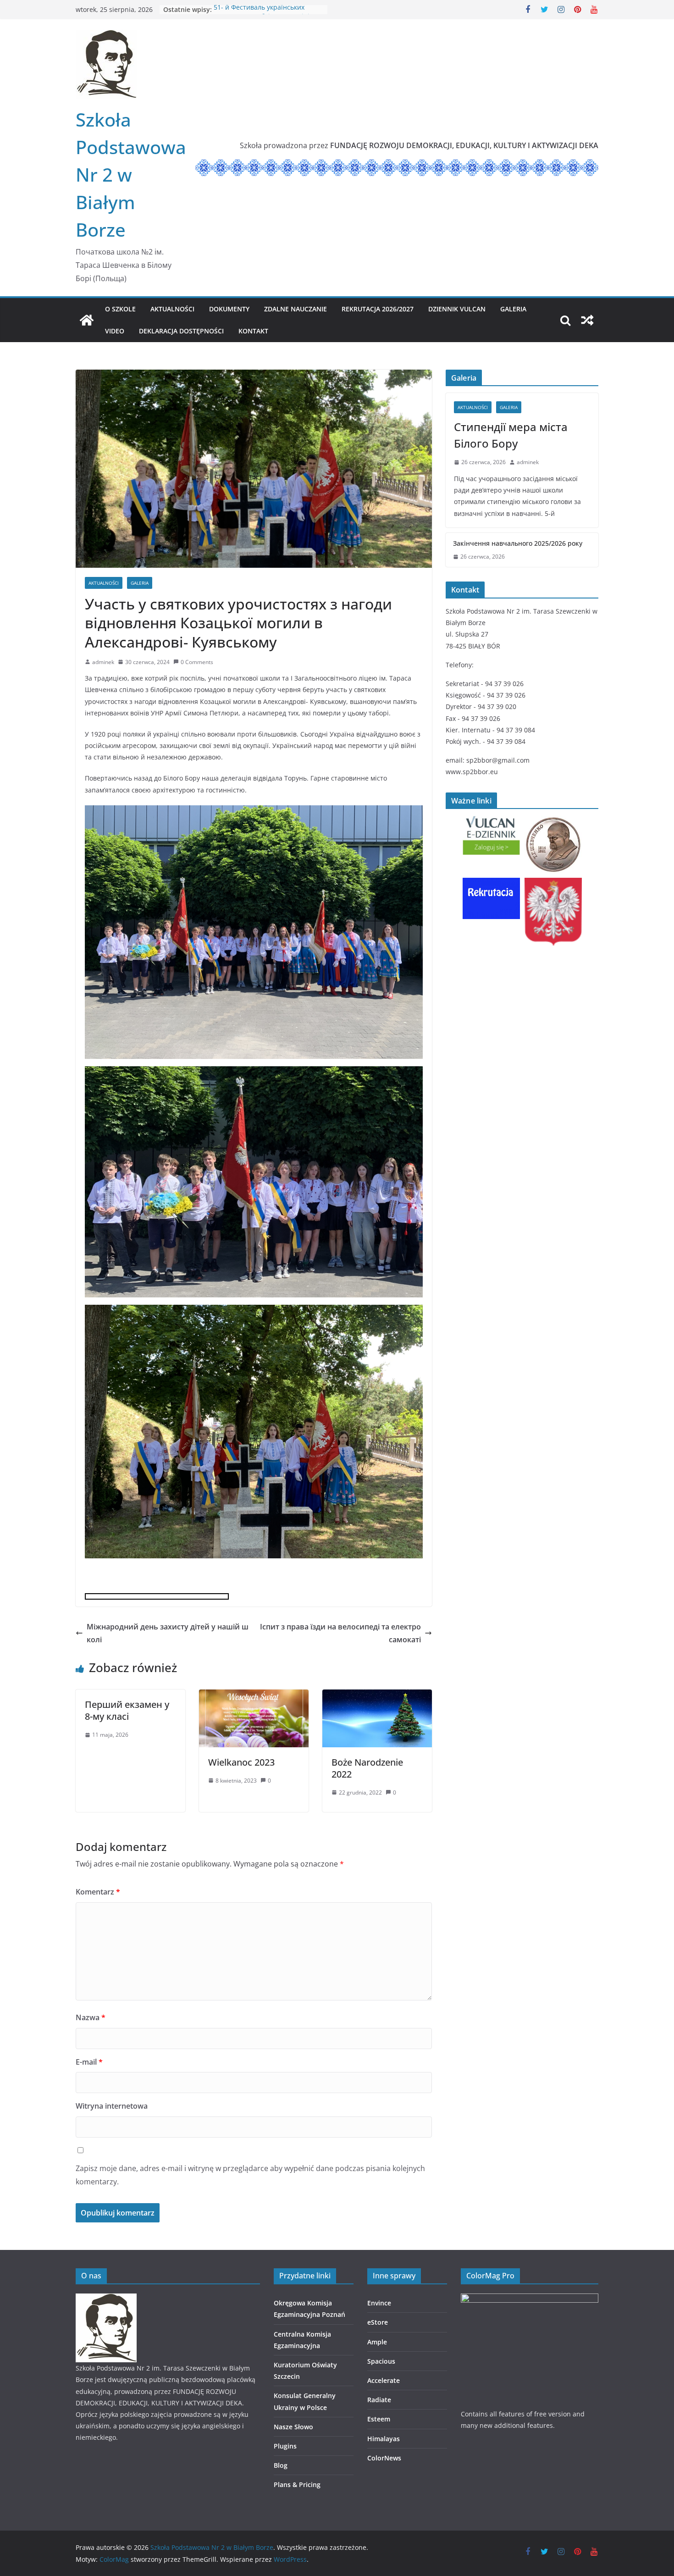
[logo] (106, 2299)
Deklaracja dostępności (181, 331)
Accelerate (384, 2380)
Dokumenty (229, 309)
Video (115, 331)
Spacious (381, 2361)
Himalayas (384, 2439)
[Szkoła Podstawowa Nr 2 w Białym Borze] (87, 320)
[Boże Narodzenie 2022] (377, 1696)
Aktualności (172, 309)
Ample (377, 2342)
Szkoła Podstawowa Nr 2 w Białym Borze (131, 175)
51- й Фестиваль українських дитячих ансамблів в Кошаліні (262, 14)
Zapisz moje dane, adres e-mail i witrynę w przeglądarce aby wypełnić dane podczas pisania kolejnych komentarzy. (250, 2175)
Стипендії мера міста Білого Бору (511, 435)
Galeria (513, 309)
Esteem (379, 2419)
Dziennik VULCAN (457, 309)
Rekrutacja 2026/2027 (378, 309)
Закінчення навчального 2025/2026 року (518, 543)
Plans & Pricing (297, 2485)
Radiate (379, 2400)
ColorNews (384, 2458)
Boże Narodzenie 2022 (367, 1768)
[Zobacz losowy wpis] (587, 320)
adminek (103, 662)
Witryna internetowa (112, 2106)
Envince (379, 2303)
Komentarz (98, 1892)
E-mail (89, 2062)
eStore (378, 2322)
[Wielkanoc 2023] (254, 1696)
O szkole (120, 309)
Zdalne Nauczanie (296, 309)
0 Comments (197, 662)
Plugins (285, 2446)
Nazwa (91, 2017)
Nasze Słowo (293, 2427)
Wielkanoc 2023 (241, 1762)
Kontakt (253, 331)
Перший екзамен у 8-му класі (127, 1710)
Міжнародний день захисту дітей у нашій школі (168, 1633)
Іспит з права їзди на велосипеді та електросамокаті (340, 1633)
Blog (281, 2465)
